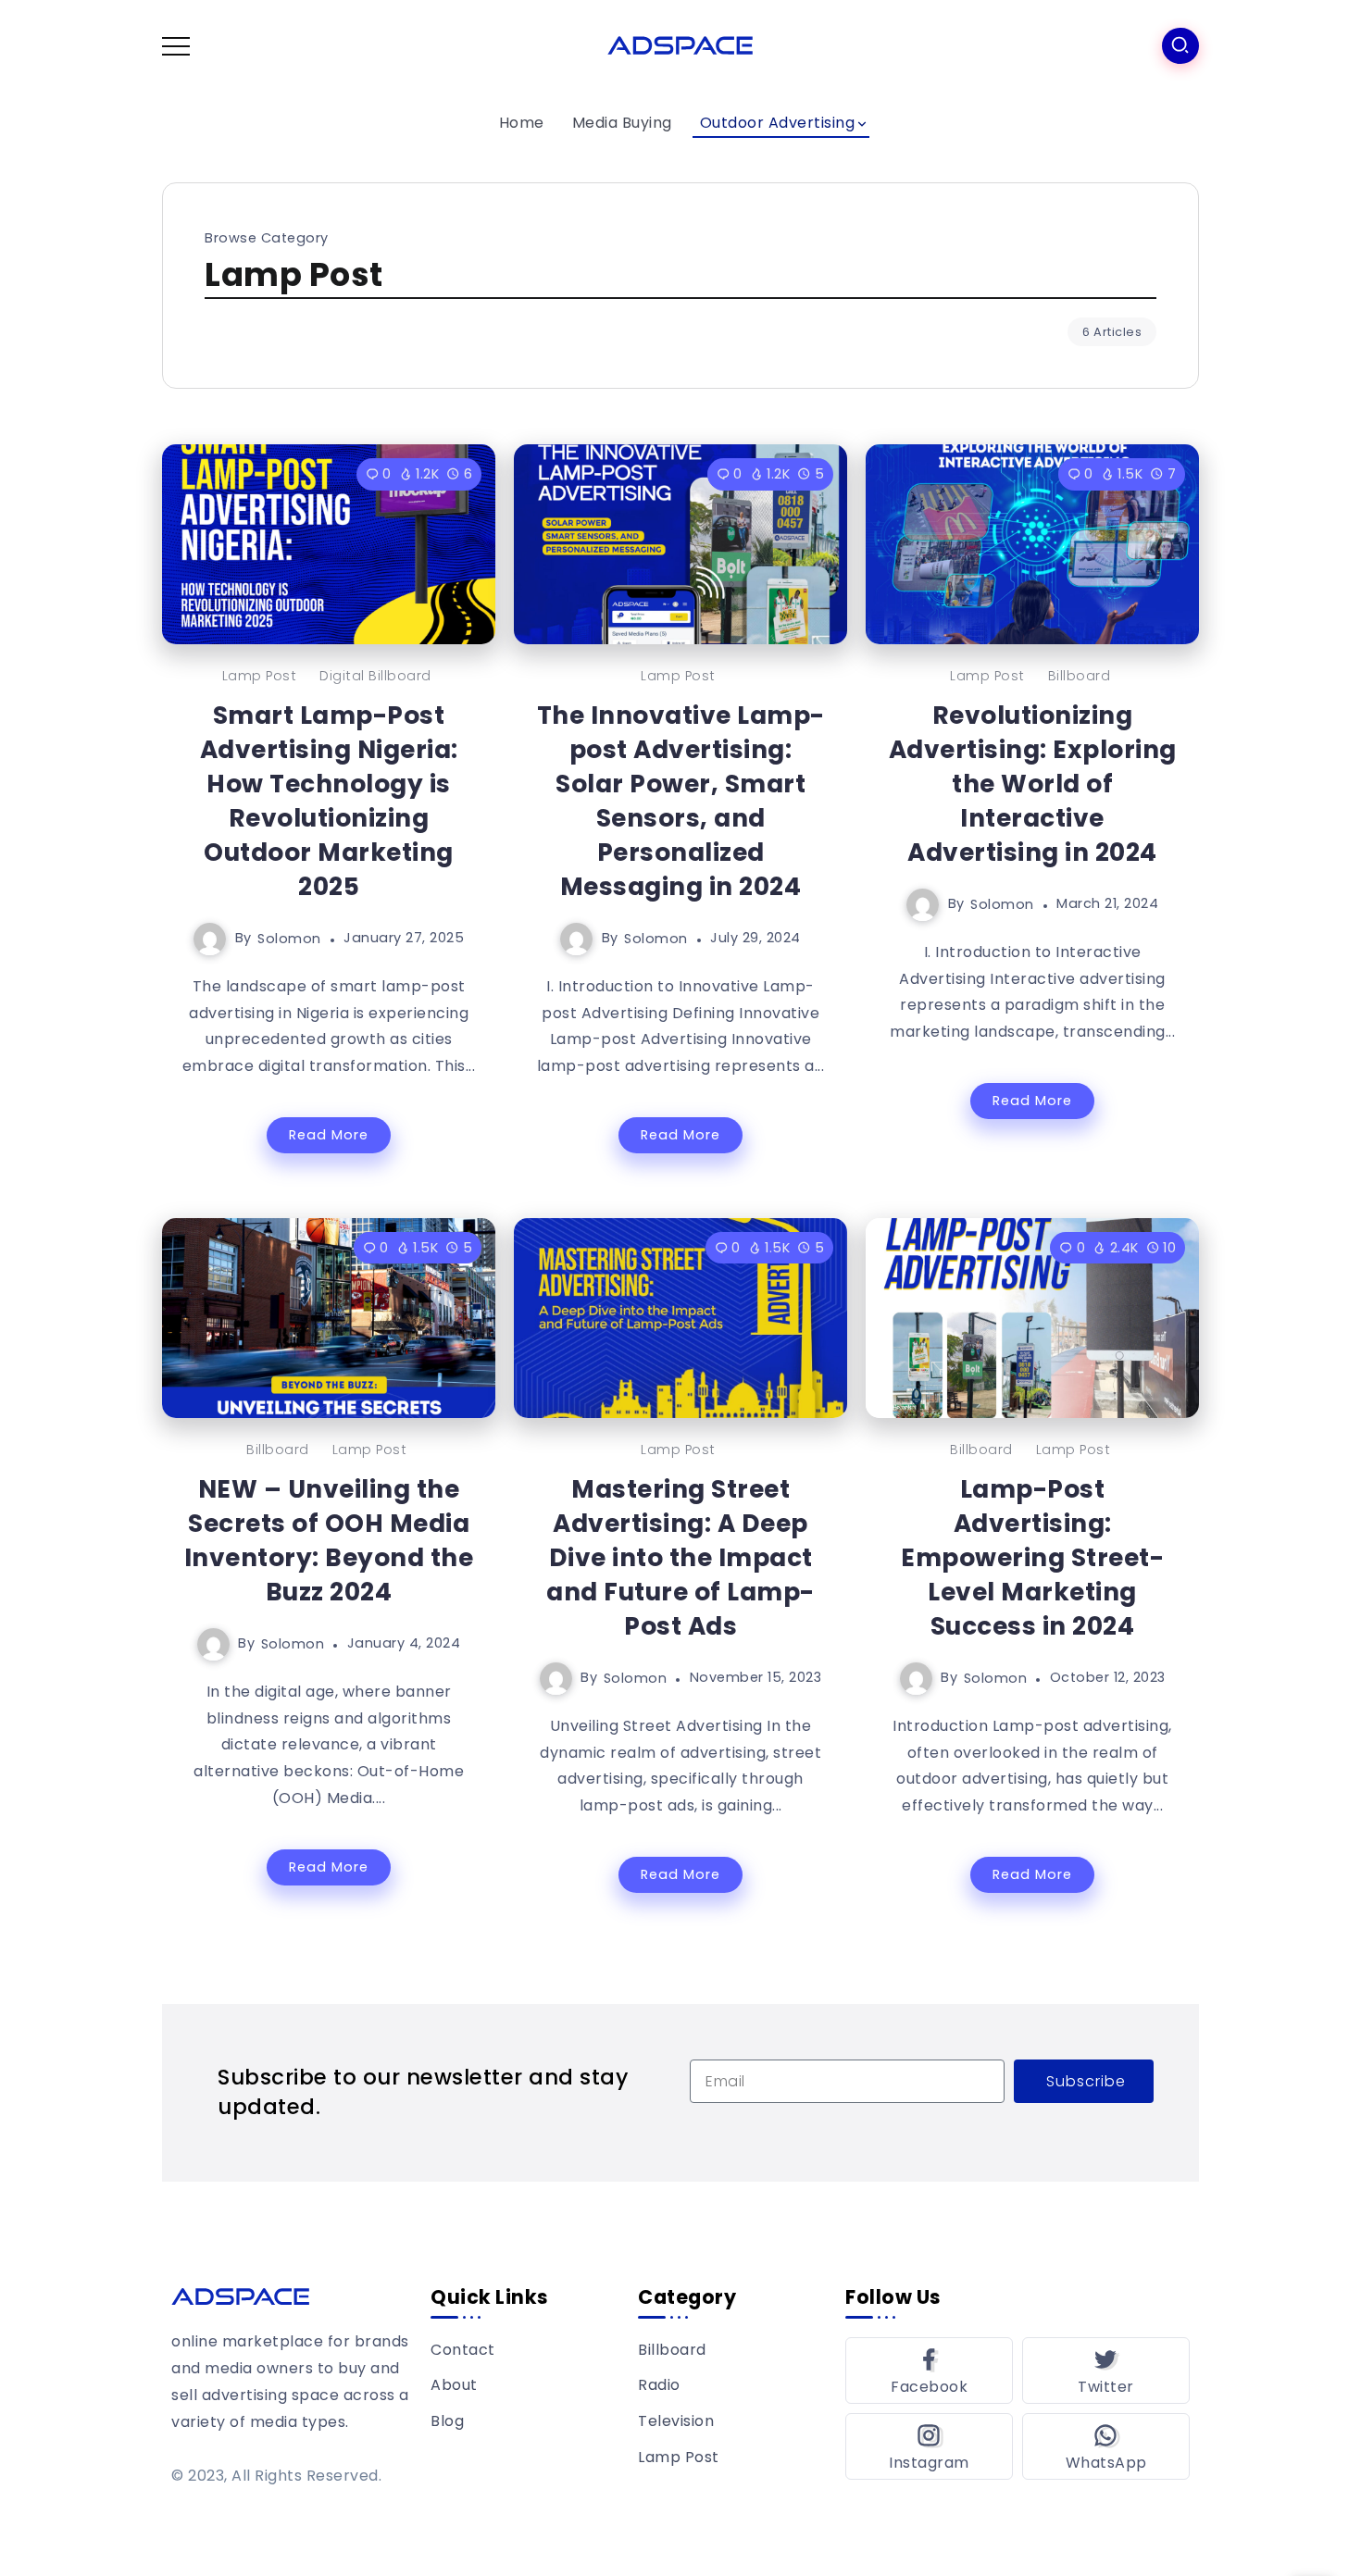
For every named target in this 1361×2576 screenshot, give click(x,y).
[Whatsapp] (1106, 2446)
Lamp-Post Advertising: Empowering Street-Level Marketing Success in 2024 (1032, 1557)
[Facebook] (929, 2371)
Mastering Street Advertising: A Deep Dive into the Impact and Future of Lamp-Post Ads (680, 1557)
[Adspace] (680, 45)
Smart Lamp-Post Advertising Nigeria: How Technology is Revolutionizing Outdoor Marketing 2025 (329, 801)
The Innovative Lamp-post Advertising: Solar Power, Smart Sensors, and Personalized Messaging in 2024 (681, 801)
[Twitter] (1106, 2371)
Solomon (289, 938)
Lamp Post (260, 676)
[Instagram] (929, 2446)
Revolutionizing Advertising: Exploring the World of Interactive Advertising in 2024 (1033, 784)
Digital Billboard (375, 676)
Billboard (1080, 676)
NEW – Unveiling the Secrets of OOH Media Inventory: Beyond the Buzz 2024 (329, 1540)
